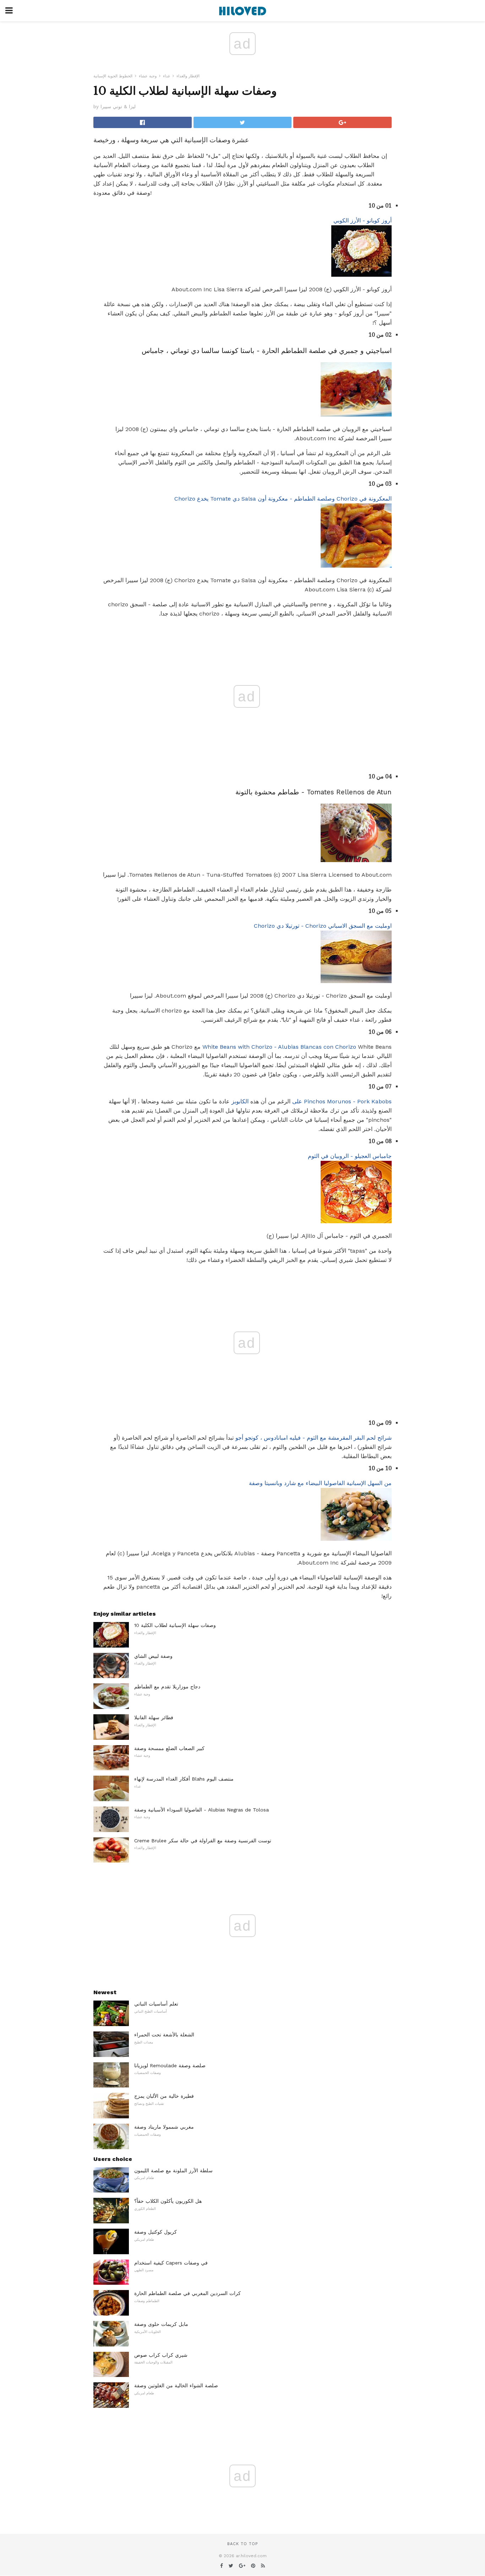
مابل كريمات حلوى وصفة (161, 2324)
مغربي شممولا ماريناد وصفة (164, 2127)
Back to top (243, 2544)
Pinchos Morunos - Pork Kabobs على (342, 1101)
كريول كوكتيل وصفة (156, 2232)
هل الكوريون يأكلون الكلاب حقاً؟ (168, 2201)
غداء (167, 76)
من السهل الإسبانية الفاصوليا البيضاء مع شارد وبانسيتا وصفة (320, 1483)
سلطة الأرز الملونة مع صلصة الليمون (173, 2170)
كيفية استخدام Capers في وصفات (171, 2263)
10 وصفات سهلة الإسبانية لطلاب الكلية (175, 1625)
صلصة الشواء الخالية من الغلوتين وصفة (176, 2385)
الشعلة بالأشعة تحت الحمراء (164, 2035)
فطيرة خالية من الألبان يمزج (164, 2096)
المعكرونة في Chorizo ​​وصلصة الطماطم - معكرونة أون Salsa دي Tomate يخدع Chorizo (283, 499)
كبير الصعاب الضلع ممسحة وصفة (169, 1748)
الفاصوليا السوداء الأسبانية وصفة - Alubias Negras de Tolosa (201, 1810)
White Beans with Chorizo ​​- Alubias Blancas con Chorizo (279, 1047)
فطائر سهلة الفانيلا (154, 1717)
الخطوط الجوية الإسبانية (113, 76)
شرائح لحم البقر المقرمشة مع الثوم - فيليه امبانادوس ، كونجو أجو (314, 1438)
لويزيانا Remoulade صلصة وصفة (170, 2065)
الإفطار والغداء (188, 76)
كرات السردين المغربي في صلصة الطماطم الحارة (187, 2293)
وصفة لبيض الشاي (153, 1656)
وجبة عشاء (148, 76)
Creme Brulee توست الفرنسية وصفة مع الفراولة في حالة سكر (203, 1841)
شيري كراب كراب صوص (161, 2355)
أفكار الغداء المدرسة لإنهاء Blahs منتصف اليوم (184, 1779)
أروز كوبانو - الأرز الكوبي (363, 220)
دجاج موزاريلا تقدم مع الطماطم (167, 1687)
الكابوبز (240, 1101)
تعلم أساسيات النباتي (156, 2004)
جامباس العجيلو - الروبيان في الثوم (350, 1156)
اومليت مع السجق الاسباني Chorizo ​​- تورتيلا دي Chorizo (323, 926)
